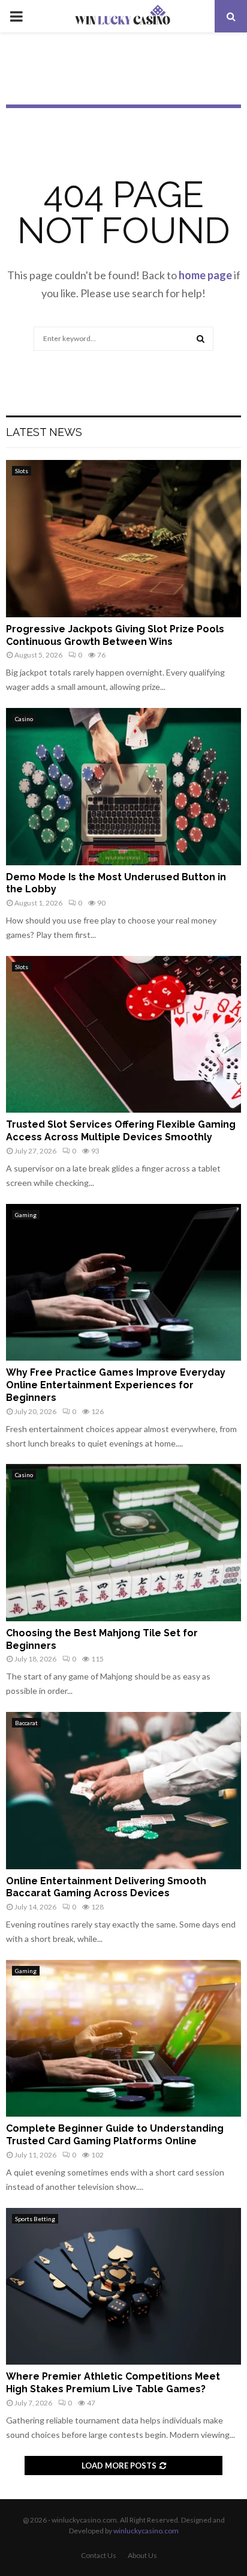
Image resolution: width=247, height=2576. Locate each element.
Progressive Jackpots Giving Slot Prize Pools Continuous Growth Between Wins (115, 635)
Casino (24, 719)
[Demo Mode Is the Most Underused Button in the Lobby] (123, 786)
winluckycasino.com (146, 2531)
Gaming (26, 1215)
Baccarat (26, 1723)
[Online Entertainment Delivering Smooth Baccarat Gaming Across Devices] (123, 1790)
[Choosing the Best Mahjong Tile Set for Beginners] (123, 1542)
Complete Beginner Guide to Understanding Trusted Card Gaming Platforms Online (115, 2135)
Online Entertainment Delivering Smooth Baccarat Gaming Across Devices (106, 1887)
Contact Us (99, 2555)
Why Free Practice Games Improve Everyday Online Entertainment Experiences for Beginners (116, 1385)
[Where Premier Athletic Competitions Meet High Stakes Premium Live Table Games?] (123, 2286)
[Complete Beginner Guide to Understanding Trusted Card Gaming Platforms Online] (123, 2038)
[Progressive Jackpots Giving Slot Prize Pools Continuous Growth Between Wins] (123, 538)
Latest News (44, 432)
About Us (142, 2555)
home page (205, 275)
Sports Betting (35, 2219)
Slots (22, 471)
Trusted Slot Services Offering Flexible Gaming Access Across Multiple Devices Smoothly (121, 1131)
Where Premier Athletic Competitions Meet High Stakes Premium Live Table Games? (113, 2383)
